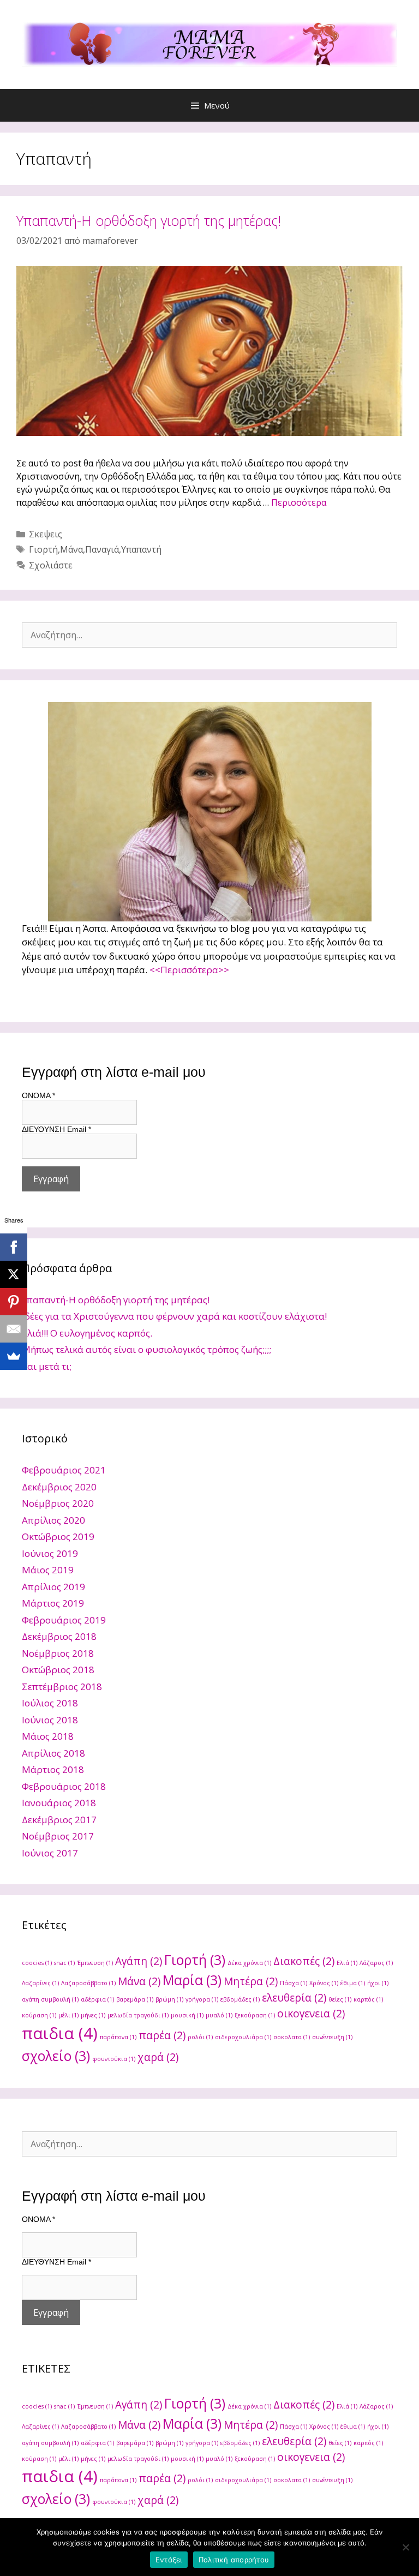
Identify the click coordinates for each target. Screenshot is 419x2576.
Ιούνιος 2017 (50, 1853)
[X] (14, 1274)
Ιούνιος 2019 (50, 1553)
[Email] (14, 1329)
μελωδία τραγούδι (138, 2015)
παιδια (60, 2033)
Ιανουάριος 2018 (59, 1803)
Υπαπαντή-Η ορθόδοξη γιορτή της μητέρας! (149, 220)
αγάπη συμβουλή (50, 1999)
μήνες (93, 2015)
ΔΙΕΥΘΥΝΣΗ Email (56, 1129)
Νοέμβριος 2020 (58, 1503)
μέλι (68, 2015)
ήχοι (378, 1983)
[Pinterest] (14, 1302)
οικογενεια (311, 2014)
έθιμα (353, 1983)
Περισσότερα (299, 502)
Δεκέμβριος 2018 (59, 1636)
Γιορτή (43, 549)
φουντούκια (114, 2059)
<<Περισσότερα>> (189, 970)
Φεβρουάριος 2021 (64, 1470)
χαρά (158, 2057)
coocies (37, 1963)
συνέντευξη (332, 2037)
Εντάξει (169, 2560)
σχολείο (56, 2056)
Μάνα (71, 549)
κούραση (39, 2015)
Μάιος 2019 (48, 1570)
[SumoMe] (14, 1356)
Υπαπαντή (141, 549)
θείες (340, 1999)
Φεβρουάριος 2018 (64, 1786)
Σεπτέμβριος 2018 (62, 1687)
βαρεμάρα (135, 1999)
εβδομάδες (240, 1999)
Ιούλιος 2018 (50, 1703)
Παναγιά (102, 549)
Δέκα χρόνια (249, 1963)
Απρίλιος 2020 (53, 1520)
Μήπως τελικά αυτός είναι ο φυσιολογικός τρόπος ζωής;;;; (146, 1349)
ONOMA (38, 1095)
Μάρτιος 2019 (53, 1603)
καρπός (368, 1999)
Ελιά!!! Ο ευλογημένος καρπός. (87, 1333)
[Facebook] (14, 1247)
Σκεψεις (46, 534)
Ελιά (347, 1963)
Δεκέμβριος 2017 (59, 1820)
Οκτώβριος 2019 (58, 1536)
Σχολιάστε (51, 565)
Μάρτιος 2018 (53, 1769)
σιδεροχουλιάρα (243, 2037)
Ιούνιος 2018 (50, 1720)
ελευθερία (294, 1998)
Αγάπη (139, 1961)
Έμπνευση (95, 1963)
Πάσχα (294, 1983)
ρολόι (200, 2037)
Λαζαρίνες (40, 1983)
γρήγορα (202, 1999)
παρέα (162, 2035)
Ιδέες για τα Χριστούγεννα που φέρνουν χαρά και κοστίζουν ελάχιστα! (174, 1316)
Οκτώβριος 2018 (58, 1670)
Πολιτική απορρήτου (234, 2560)
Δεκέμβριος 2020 (59, 1487)
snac (64, 1963)
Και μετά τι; (47, 1366)
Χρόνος (324, 1983)
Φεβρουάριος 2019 (64, 1620)
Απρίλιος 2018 (53, 1753)
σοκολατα (292, 2037)
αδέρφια (97, 1999)
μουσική (187, 2015)
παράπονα (118, 2037)
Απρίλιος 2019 (53, 1587)
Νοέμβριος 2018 (58, 1653)
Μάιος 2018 (48, 1736)
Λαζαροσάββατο (88, 1983)
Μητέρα (251, 1981)
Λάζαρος (376, 1963)
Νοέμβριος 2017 (58, 1836)
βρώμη (169, 1999)
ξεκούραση (255, 2015)
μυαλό (219, 2015)
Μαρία (192, 1980)
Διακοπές (304, 1961)
